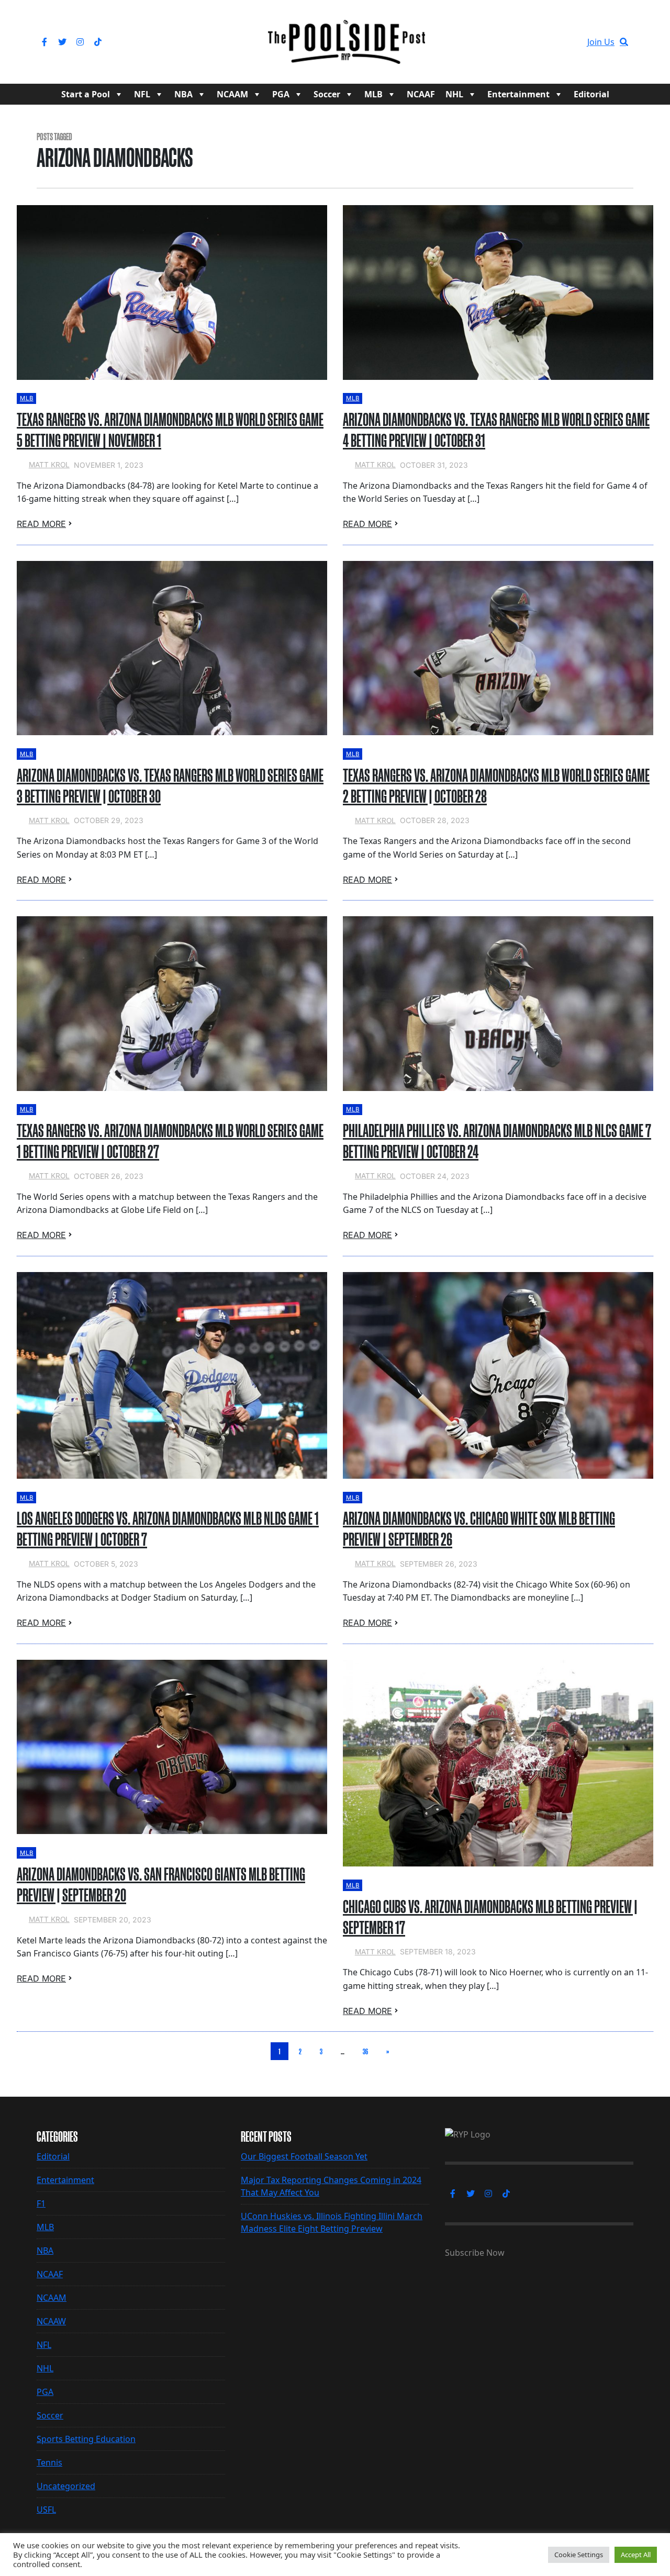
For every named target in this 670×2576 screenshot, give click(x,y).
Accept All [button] (636, 2555)
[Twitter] (62, 42)
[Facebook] (44, 42)
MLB (373, 94)
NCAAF (421, 94)
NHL (454, 94)
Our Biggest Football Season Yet (304, 2156)
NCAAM (232, 94)
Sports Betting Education (86, 2439)
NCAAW (51, 2321)
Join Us (601, 42)
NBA (183, 94)
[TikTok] (98, 42)
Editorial (591, 94)
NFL (142, 94)
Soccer (327, 94)
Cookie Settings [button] (579, 2555)
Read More (41, 524)
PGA (281, 94)
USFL (46, 2510)
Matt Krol (49, 465)
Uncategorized (66, 2486)
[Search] (624, 42)
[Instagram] (80, 42)
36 (365, 2051)
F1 (41, 2203)
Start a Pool (86, 94)
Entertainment (518, 94)
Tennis (49, 2462)
